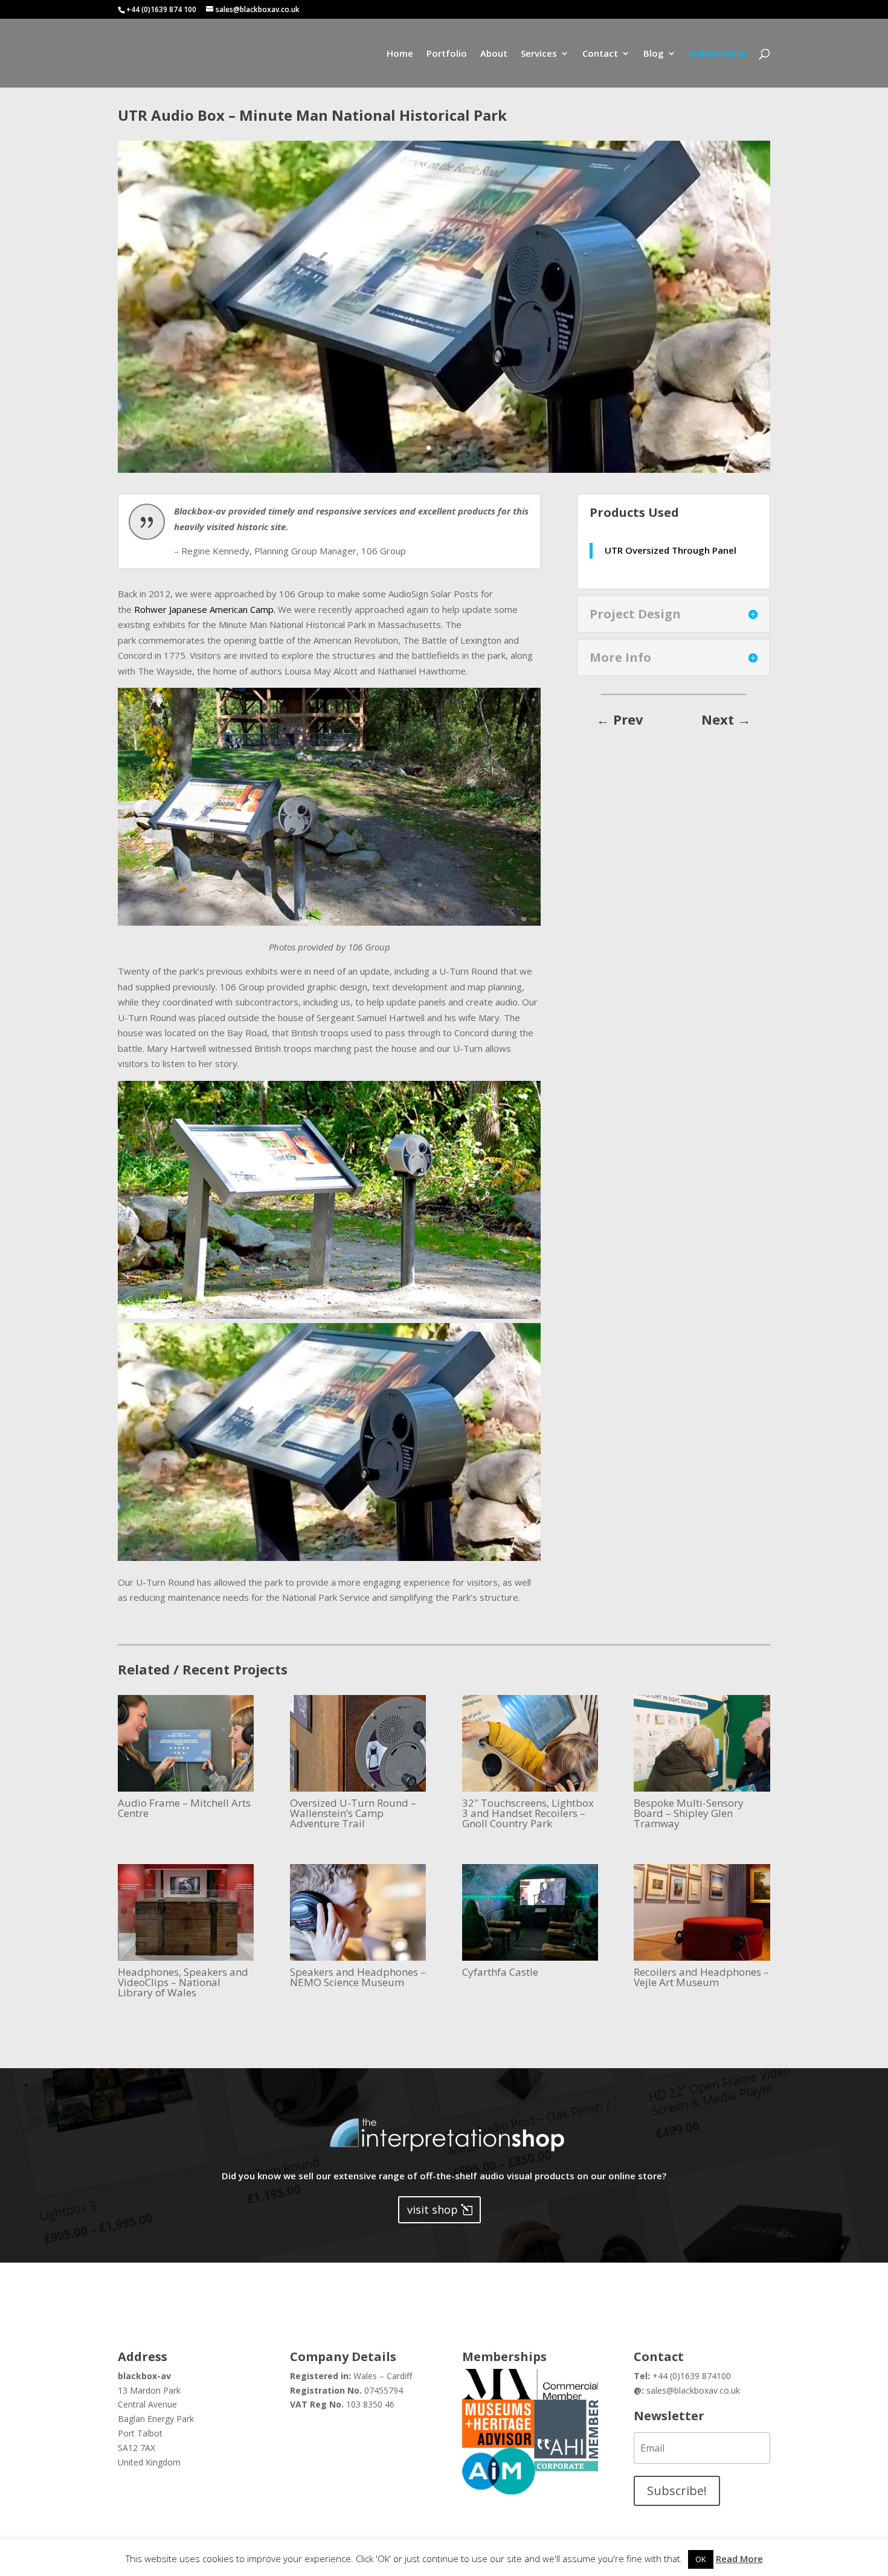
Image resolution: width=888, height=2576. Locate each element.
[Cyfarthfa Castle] (530, 1912)
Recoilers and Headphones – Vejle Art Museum (701, 1977)
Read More (739, 2558)
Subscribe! (677, 2491)
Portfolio (447, 54)
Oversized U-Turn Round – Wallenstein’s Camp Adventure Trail (353, 1813)
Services (539, 54)
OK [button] (701, 2559)
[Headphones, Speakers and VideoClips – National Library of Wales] (186, 1912)
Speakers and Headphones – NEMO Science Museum (358, 1977)
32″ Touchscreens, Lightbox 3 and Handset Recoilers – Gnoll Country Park (528, 1813)
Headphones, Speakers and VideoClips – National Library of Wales (183, 1982)
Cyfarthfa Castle (500, 1972)
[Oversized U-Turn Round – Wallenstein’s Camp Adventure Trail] (358, 1743)
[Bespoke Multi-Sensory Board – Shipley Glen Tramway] (702, 1743)
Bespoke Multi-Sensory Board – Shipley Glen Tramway (689, 1813)
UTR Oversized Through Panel (671, 550)
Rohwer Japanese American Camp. (205, 609)
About (494, 54)
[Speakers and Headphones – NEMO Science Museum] (358, 1912)
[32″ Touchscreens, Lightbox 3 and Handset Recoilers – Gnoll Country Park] (530, 1743)
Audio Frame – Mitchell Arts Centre (184, 1808)
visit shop (433, 2209)
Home (400, 54)
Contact (600, 54)
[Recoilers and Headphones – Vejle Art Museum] (702, 1912)
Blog (654, 54)
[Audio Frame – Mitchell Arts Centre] (186, 1743)
